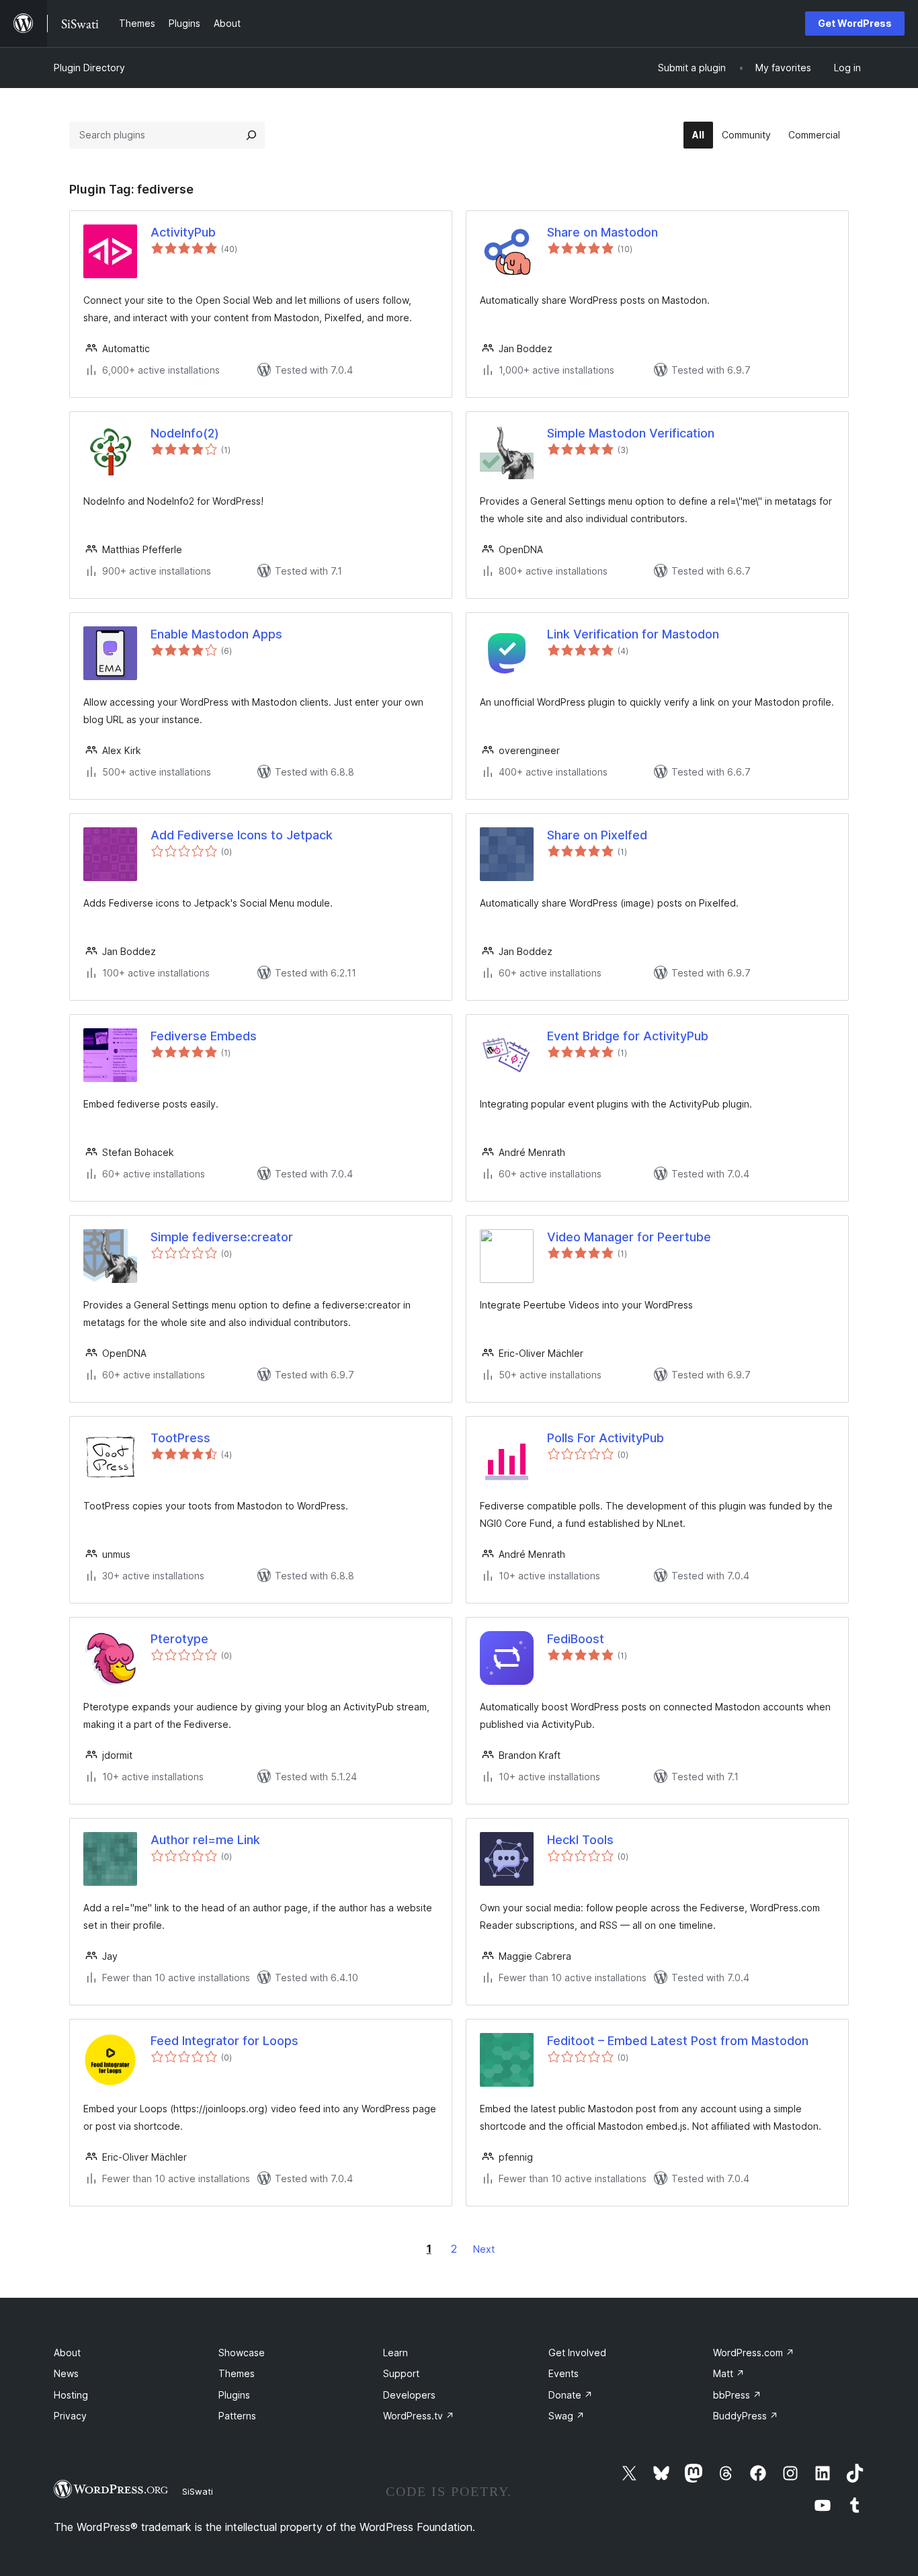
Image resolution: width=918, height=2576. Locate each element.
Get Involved (577, 2353)
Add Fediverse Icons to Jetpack (242, 835)
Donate (571, 2395)
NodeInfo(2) (185, 433)
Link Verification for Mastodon (633, 634)
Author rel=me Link (205, 1840)
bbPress (737, 2395)
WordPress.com (754, 2353)
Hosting (71, 2395)
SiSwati (198, 2491)
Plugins (234, 2395)
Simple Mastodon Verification (631, 433)
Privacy (70, 2416)
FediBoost (576, 1639)
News (66, 2373)
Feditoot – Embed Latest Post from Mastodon (678, 2041)
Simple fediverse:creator (222, 1237)
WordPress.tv (419, 2416)
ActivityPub (183, 232)
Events (564, 2373)
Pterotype (179, 1639)
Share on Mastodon (602, 232)
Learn (395, 2353)
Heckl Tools (580, 1840)
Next (484, 2249)
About (67, 2353)
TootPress (180, 1438)
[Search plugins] (251, 135)
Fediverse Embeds (204, 1036)
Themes (237, 2373)
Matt (729, 2373)
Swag (567, 2416)
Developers (409, 2395)
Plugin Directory (89, 68)
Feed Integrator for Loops (224, 2041)
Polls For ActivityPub (606, 1438)
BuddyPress (746, 2416)
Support (401, 2373)
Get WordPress (855, 23)
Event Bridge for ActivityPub (628, 1036)
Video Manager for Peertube (629, 1237)
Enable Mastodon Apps (216, 634)
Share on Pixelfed (597, 835)
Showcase (242, 2353)
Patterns (237, 2416)
